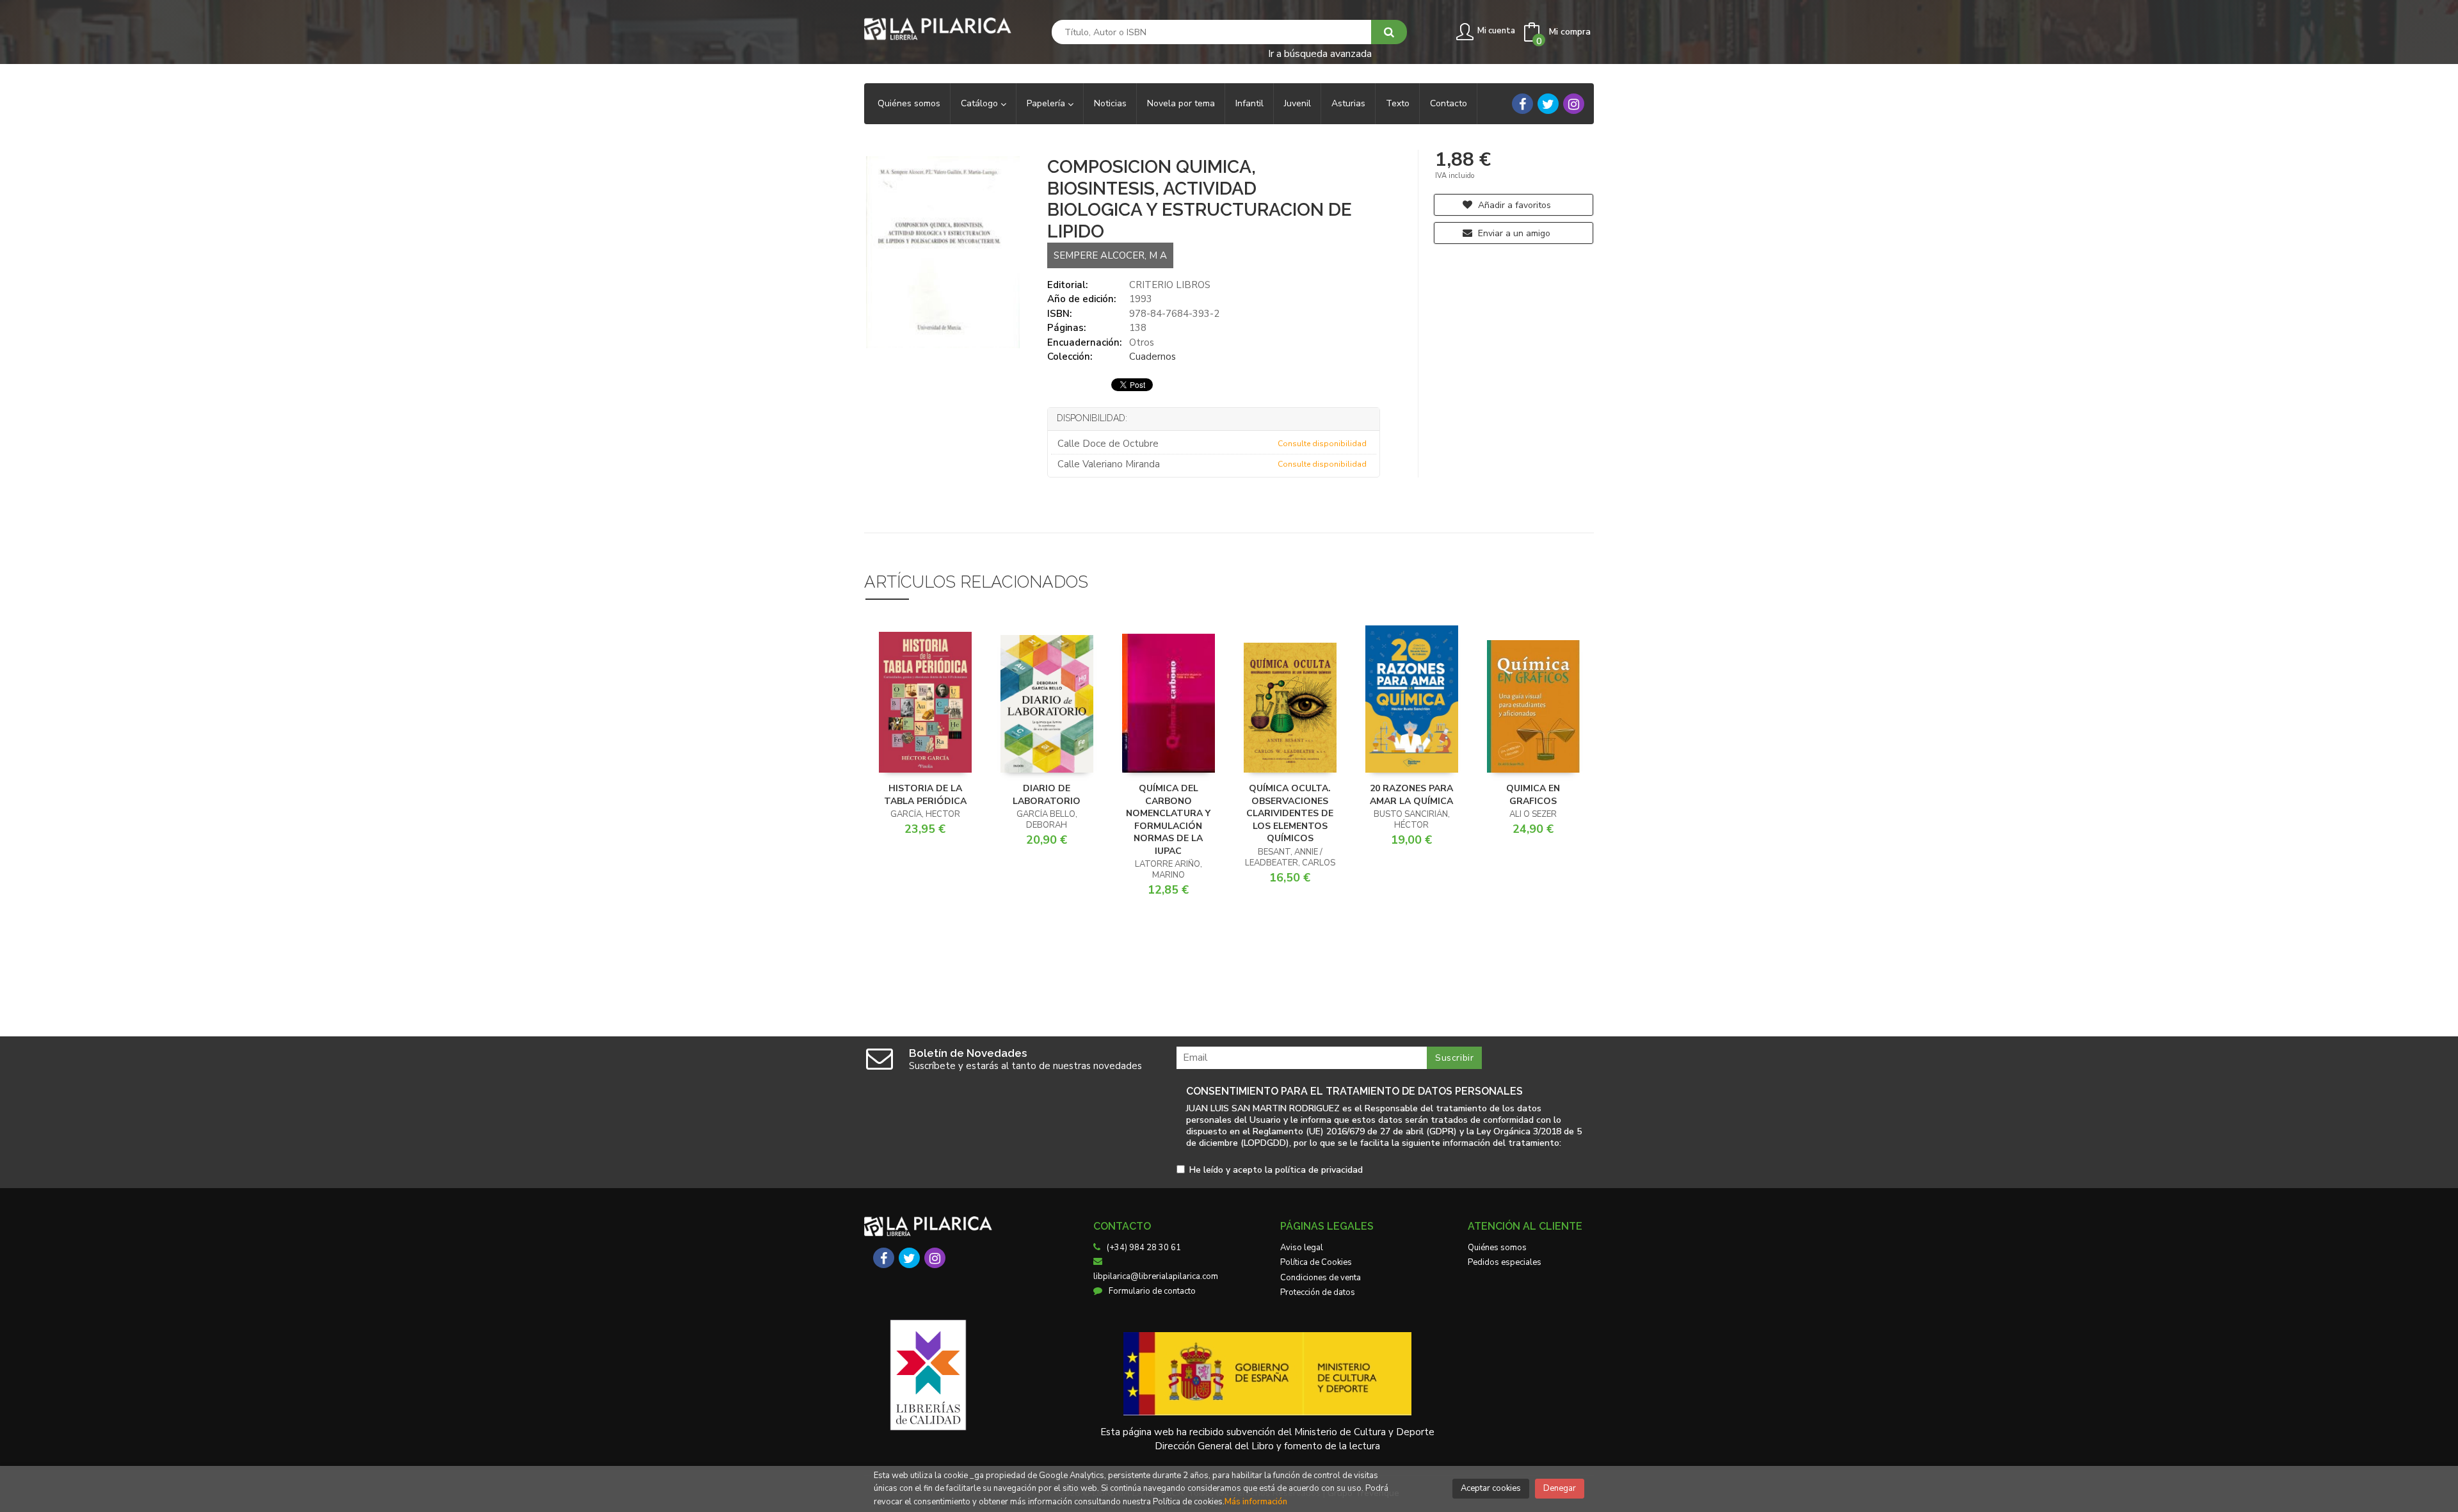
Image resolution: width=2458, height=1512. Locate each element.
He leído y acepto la (1276, 1170)
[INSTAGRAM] (1574, 104)
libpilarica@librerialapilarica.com (1156, 1276)
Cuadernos (1153, 357)
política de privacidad (1319, 1170)
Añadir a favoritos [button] (1513, 205)
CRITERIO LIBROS (1170, 285)
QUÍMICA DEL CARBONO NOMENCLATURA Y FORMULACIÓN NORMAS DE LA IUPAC (1168, 820)
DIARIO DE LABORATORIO (1047, 795)
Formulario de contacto (1152, 1291)
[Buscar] (1389, 32)
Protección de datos (1318, 1292)
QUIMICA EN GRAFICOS (1533, 795)
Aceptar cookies (1491, 1488)
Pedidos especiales (1505, 1262)
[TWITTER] (1548, 104)
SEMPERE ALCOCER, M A (1110, 255)
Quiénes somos (1497, 1248)
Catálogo (981, 103)
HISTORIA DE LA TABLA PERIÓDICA (925, 795)
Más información (1256, 1502)
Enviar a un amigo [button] (1513, 233)
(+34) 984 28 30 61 (1144, 1248)
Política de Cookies (1316, 1262)
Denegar (1560, 1488)
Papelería (1047, 103)
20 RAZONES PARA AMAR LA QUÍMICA (1411, 795)
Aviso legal (1302, 1248)
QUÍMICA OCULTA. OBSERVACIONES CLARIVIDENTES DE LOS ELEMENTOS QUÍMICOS (1290, 813)
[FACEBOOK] (1522, 104)
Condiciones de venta (1321, 1278)
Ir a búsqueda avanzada (1320, 53)
